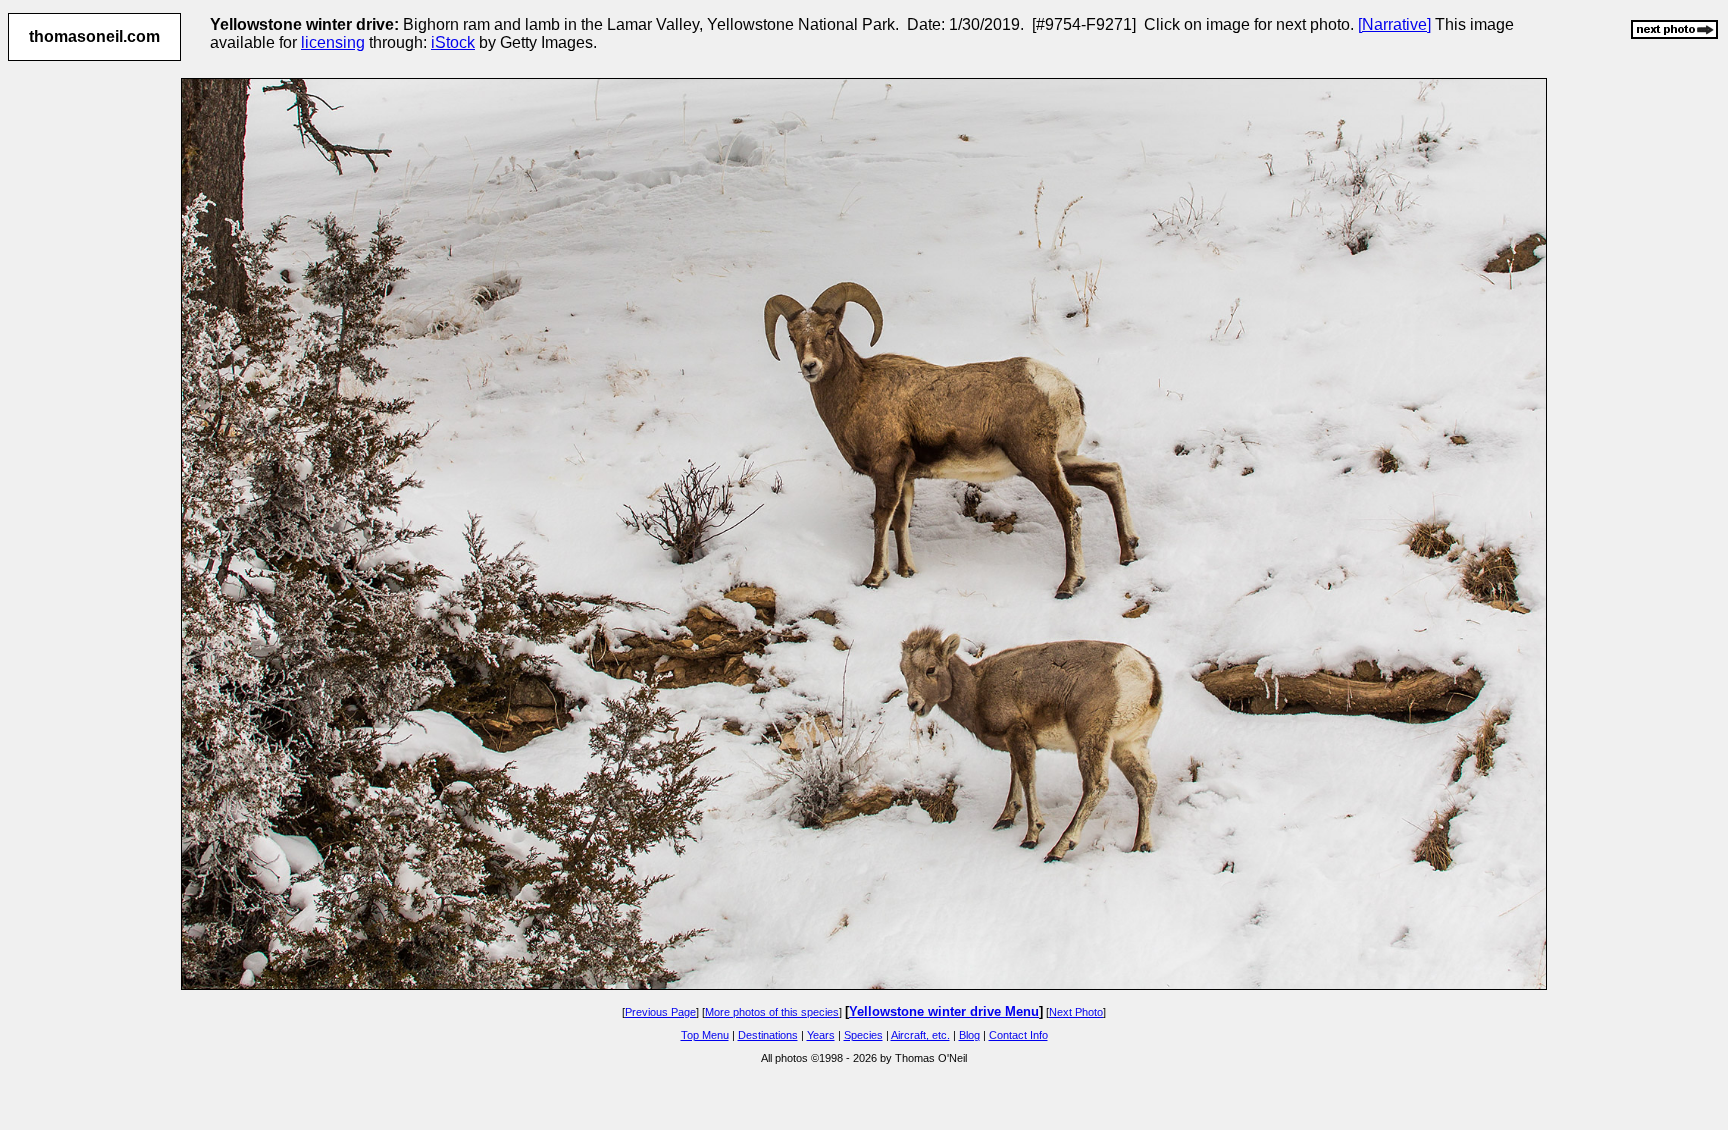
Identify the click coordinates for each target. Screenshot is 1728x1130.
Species (863, 1035)
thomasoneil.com (94, 36)
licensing (333, 42)
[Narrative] (1394, 24)
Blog (969, 1035)
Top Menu (705, 1035)
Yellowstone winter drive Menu (944, 1011)
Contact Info (1018, 1035)
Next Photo (1076, 1012)
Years (821, 1035)
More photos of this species (772, 1012)
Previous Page (660, 1012)
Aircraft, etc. (920, 1035)
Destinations (768, 1035)
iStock (453, 42)
